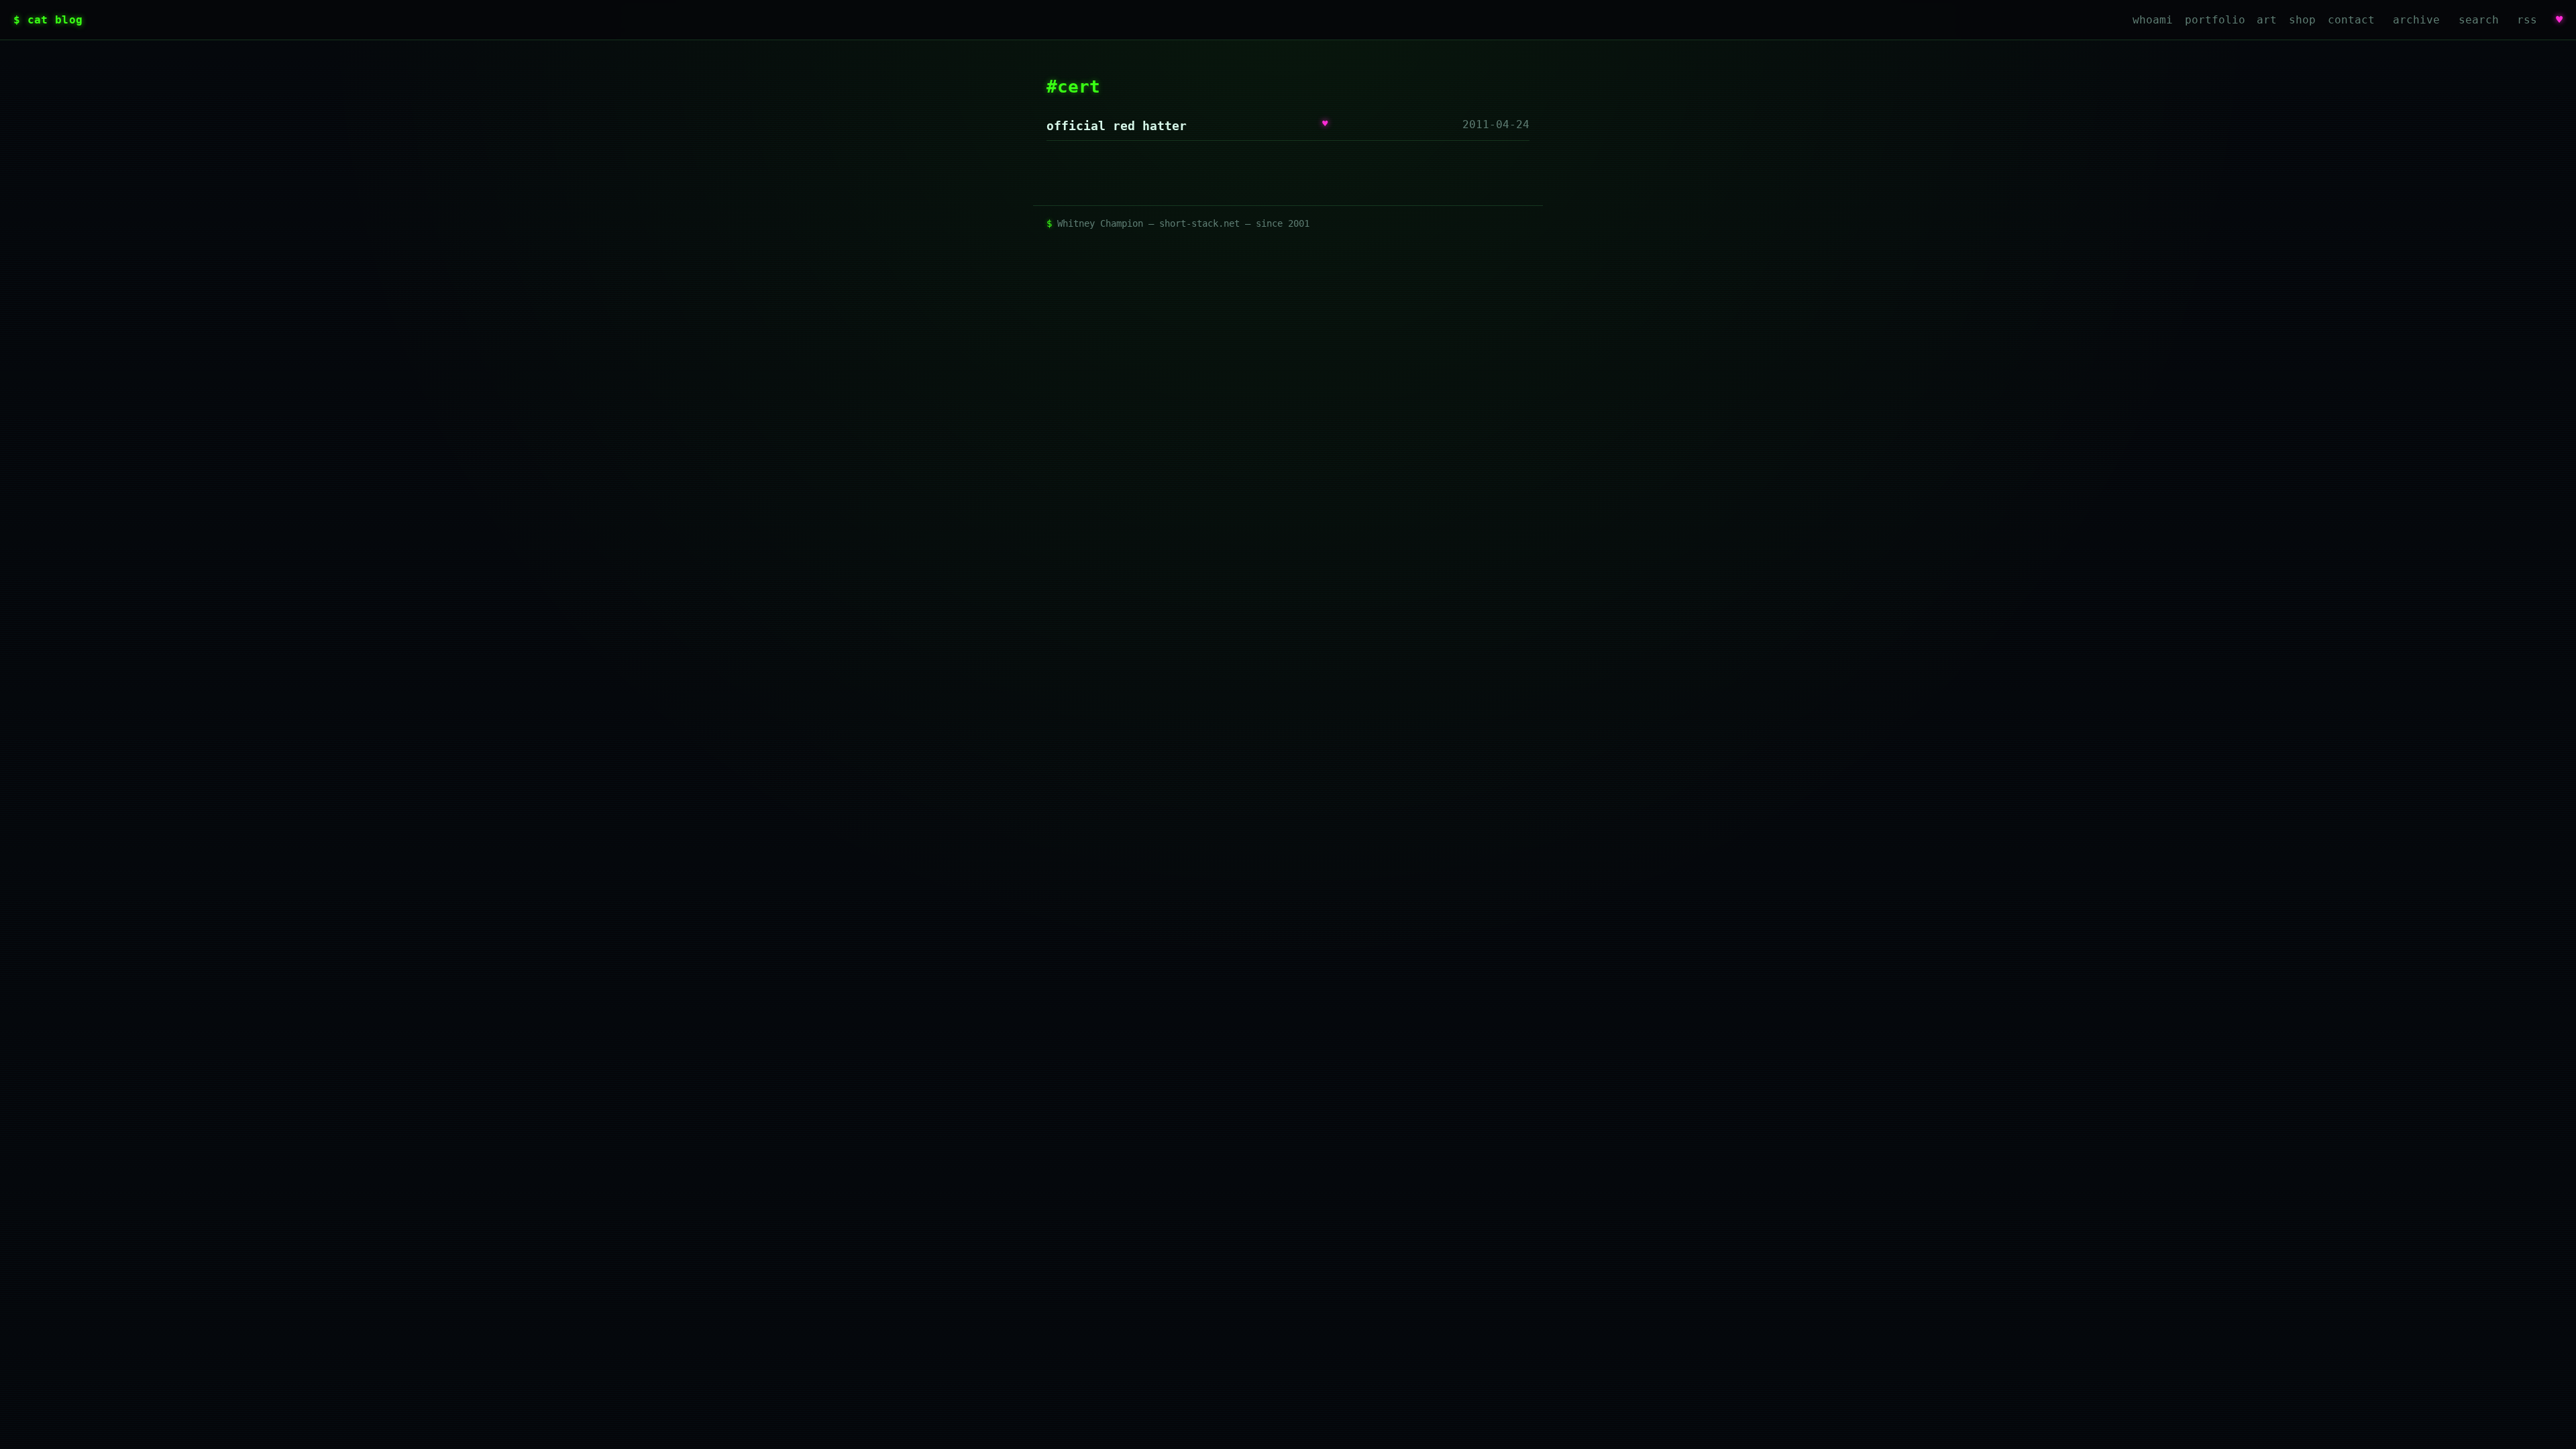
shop (2302, 20)
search (2479, 20)
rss (2527, 20)
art (2267, 20)
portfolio (2215, 20)
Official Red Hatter (1117, 126)
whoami (2153, 20)
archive (2416, 20)
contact (2351, 20)
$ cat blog (48, 20)
